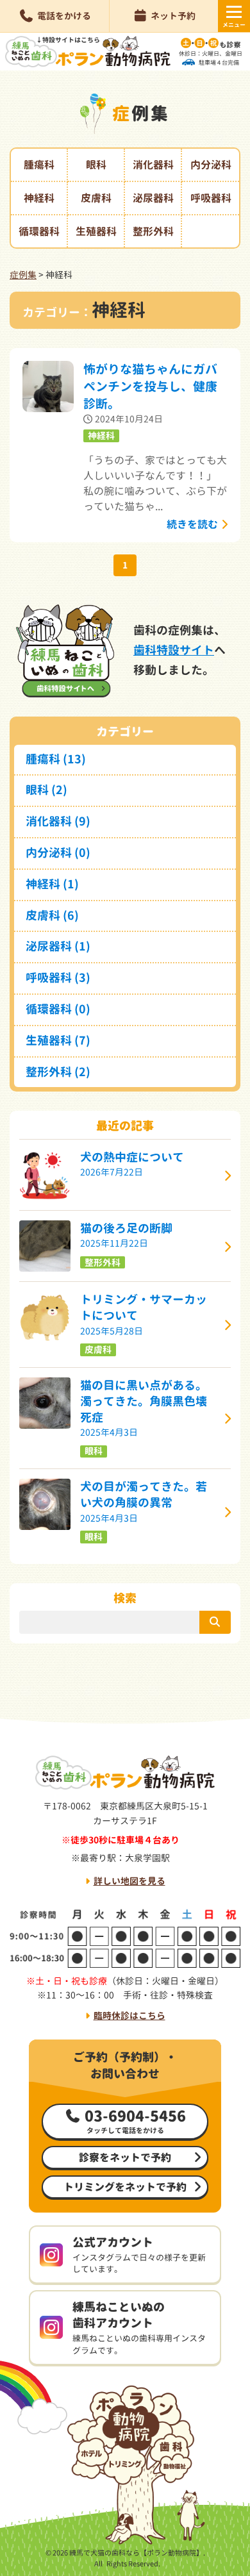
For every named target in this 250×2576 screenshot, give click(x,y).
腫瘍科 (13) (56, 759)
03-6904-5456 (135, 2121)
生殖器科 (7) (58, 1041)
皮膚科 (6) (52, 916)
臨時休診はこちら (129, 2015)
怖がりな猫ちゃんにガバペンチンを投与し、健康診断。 (150, 386)
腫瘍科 (39, 165)
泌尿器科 (153, 198)
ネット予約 (173, 16)
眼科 (96, 165)
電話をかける (64, 16)
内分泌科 (211, 165)
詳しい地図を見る (129, 1881)
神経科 (39, 198)
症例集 (23, 275)
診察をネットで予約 (125, 2157)
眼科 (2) (46, 790)
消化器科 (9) (58, 821)
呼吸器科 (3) (58, 978)
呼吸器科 (211, 198)
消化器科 (153, 165)
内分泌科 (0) (58, 853)
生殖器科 (96, 231)
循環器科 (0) (58, 1009)
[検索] (215, 1622)
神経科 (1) (52, 884)
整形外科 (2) (58, 1072)
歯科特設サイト (174, 650)
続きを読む (192, 524)
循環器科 (39, 231)
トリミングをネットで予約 (125, 2187)
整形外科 (153, 231)
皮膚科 (96, 198)
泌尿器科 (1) (58, 946)
